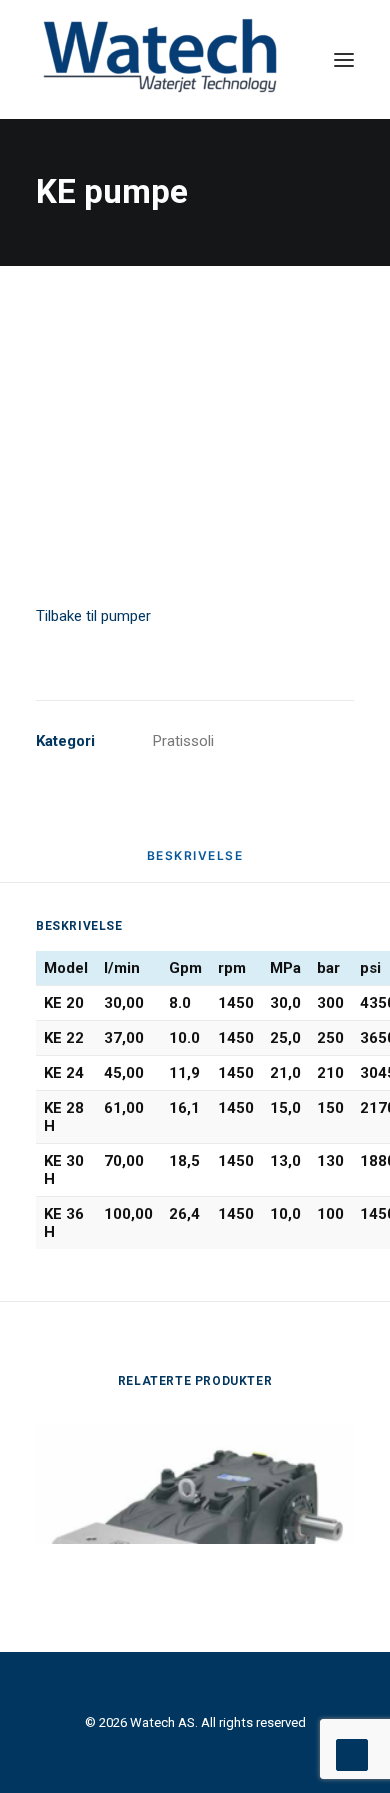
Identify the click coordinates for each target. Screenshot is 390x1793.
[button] (344, 59)
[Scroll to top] (352, 1754)
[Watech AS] (160, 59)
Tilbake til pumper (93, 616)
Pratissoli (183, 741)
